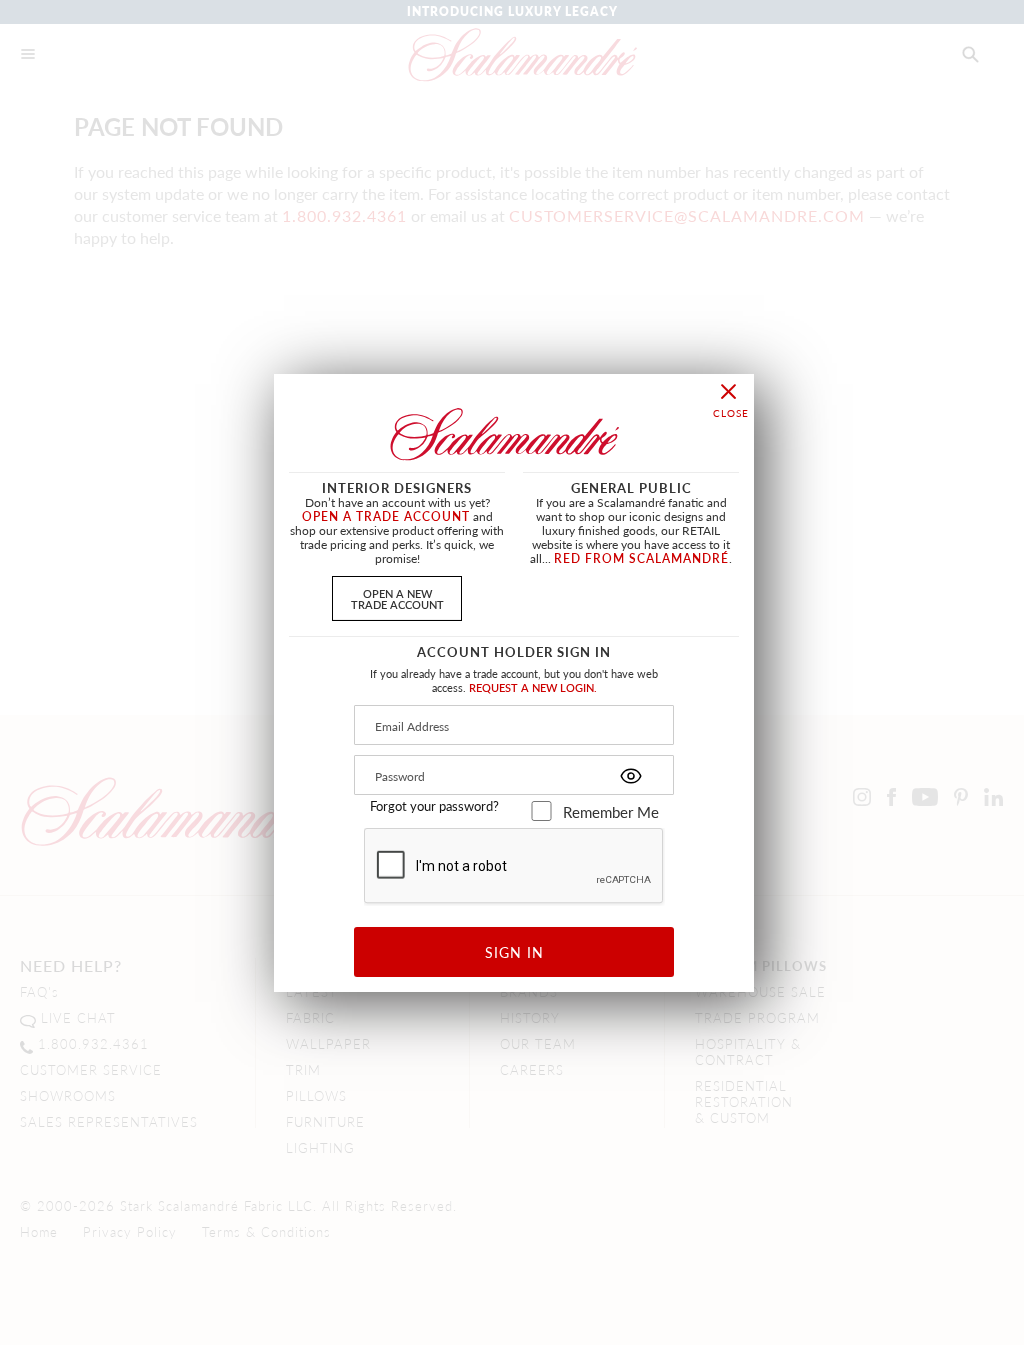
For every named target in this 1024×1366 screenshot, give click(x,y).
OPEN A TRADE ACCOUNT (386, 516)
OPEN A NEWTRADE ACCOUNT (397, 598)
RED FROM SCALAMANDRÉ (641, 558)
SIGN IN (514, 952)
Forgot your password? (434, 806)
